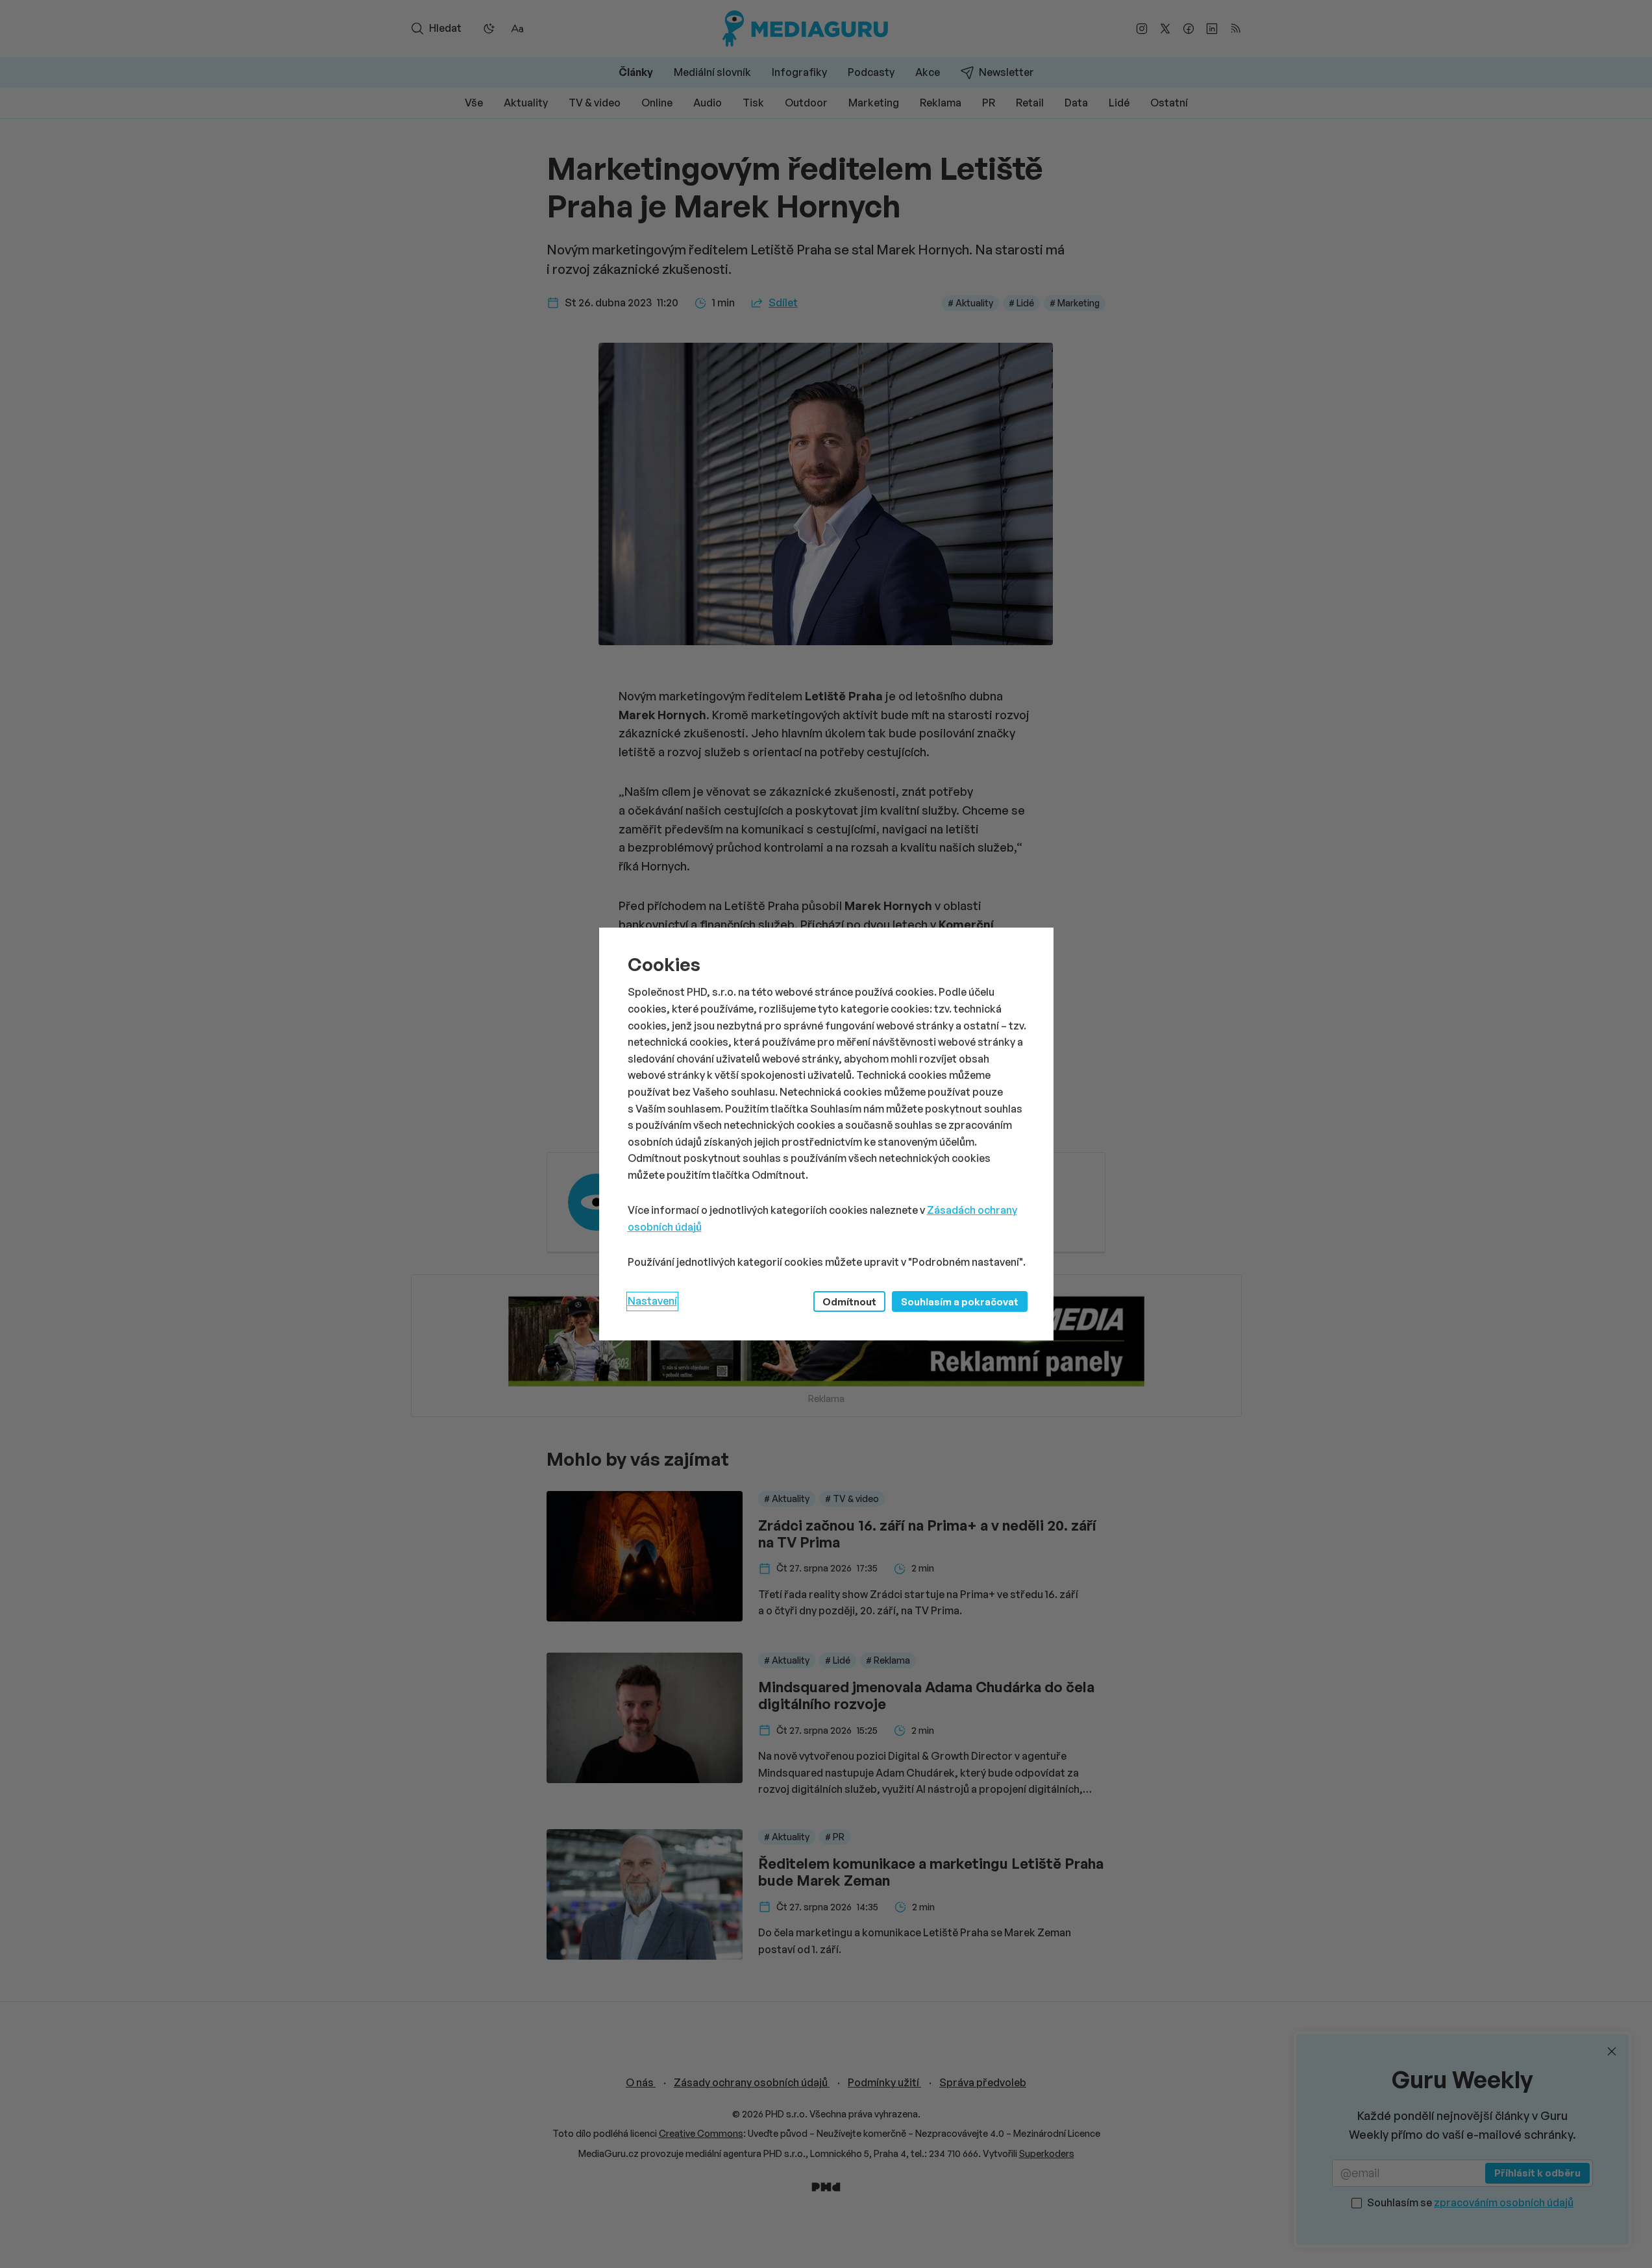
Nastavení (652, 1301)
